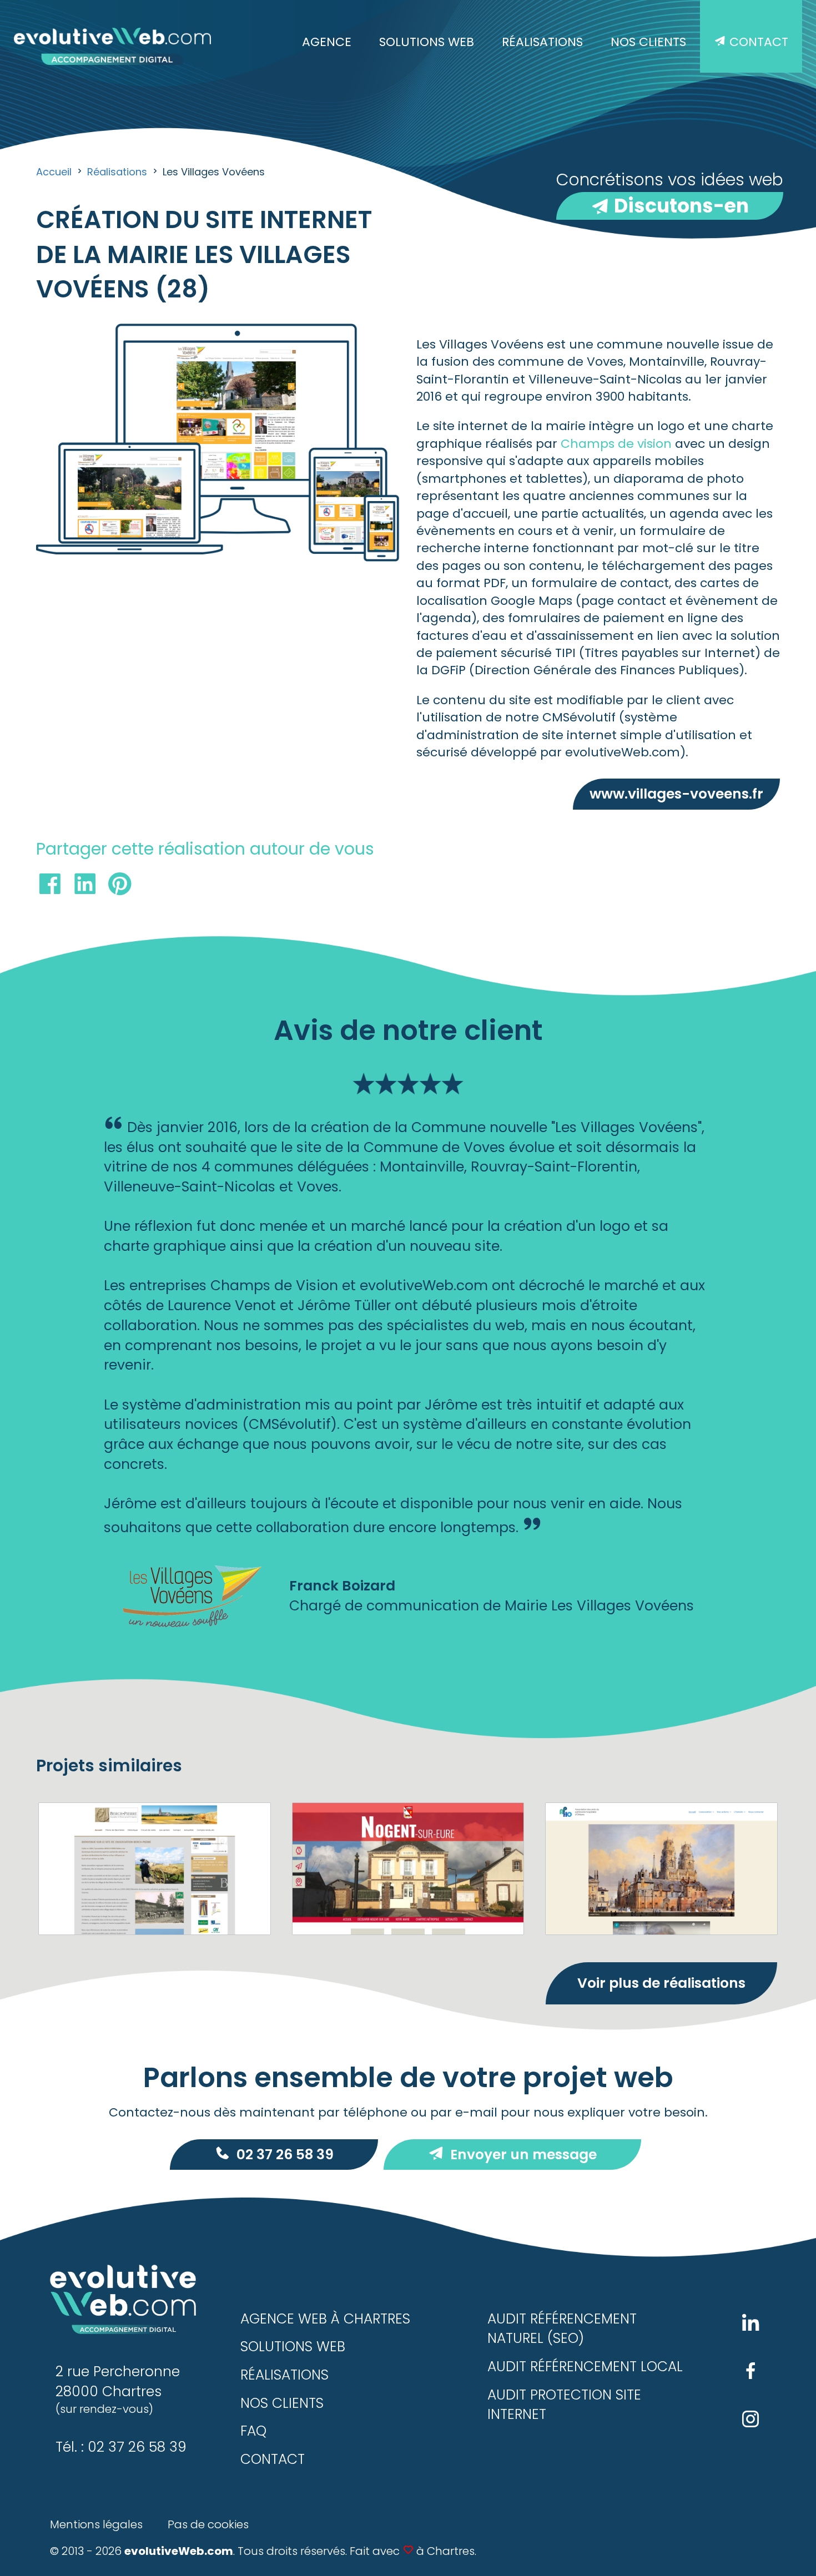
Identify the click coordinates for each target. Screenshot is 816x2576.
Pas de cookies (208, 2524)
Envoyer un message (523, 2155)
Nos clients (648, 42)
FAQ (253, 2431)
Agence (327, 42)
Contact (757, 42)
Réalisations (542, 42)
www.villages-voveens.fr (676, 794)
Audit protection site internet (564, 2405)
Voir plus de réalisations (661, 1983)
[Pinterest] (120, 887)
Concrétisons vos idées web (670, 194)
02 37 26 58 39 (285, 2155)
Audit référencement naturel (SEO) (562, 2329)
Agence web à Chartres (325, 2319)
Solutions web (427, 42)
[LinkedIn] (85, 887)
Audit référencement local (585, 2367)
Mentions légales (96, 2524)
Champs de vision (616, 444)
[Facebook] (50, 887)
